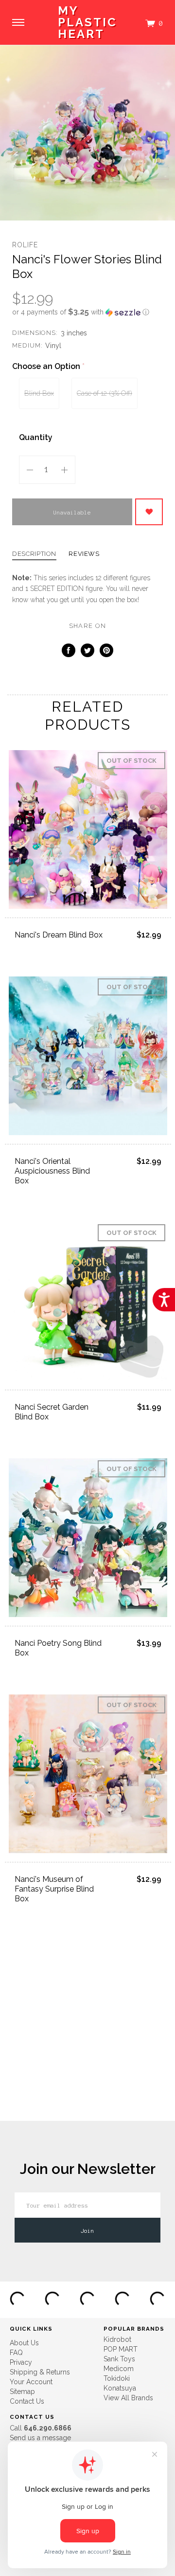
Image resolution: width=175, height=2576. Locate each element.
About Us (24, 2343)
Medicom (119, 2369)
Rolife (25, 245)
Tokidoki (117, 2378)
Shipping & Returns (40, 2372)
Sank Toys (119, 2359)
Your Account (31, 2382)
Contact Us (27, 2401)
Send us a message (40, 2438)
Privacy (21, 2362)
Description (34, 554)
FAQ (16, 2353)
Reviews (84, 554)
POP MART (121, 2349)
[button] (87, 312)
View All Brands (128, 2398)
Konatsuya (120, 2388)
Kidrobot (117, 2339)
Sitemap (22, 2392)
